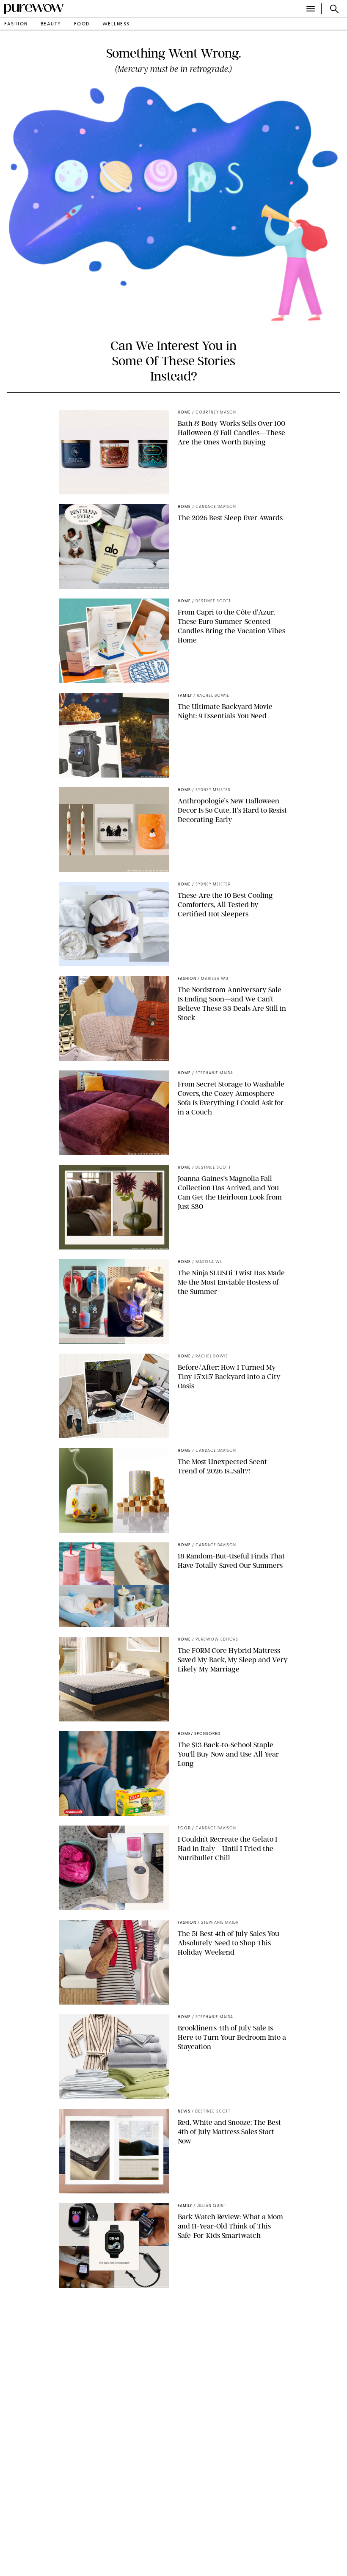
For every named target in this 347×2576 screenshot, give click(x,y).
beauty (51, 24)
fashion (16, 24)
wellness (116, 24)
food (82, 24)
